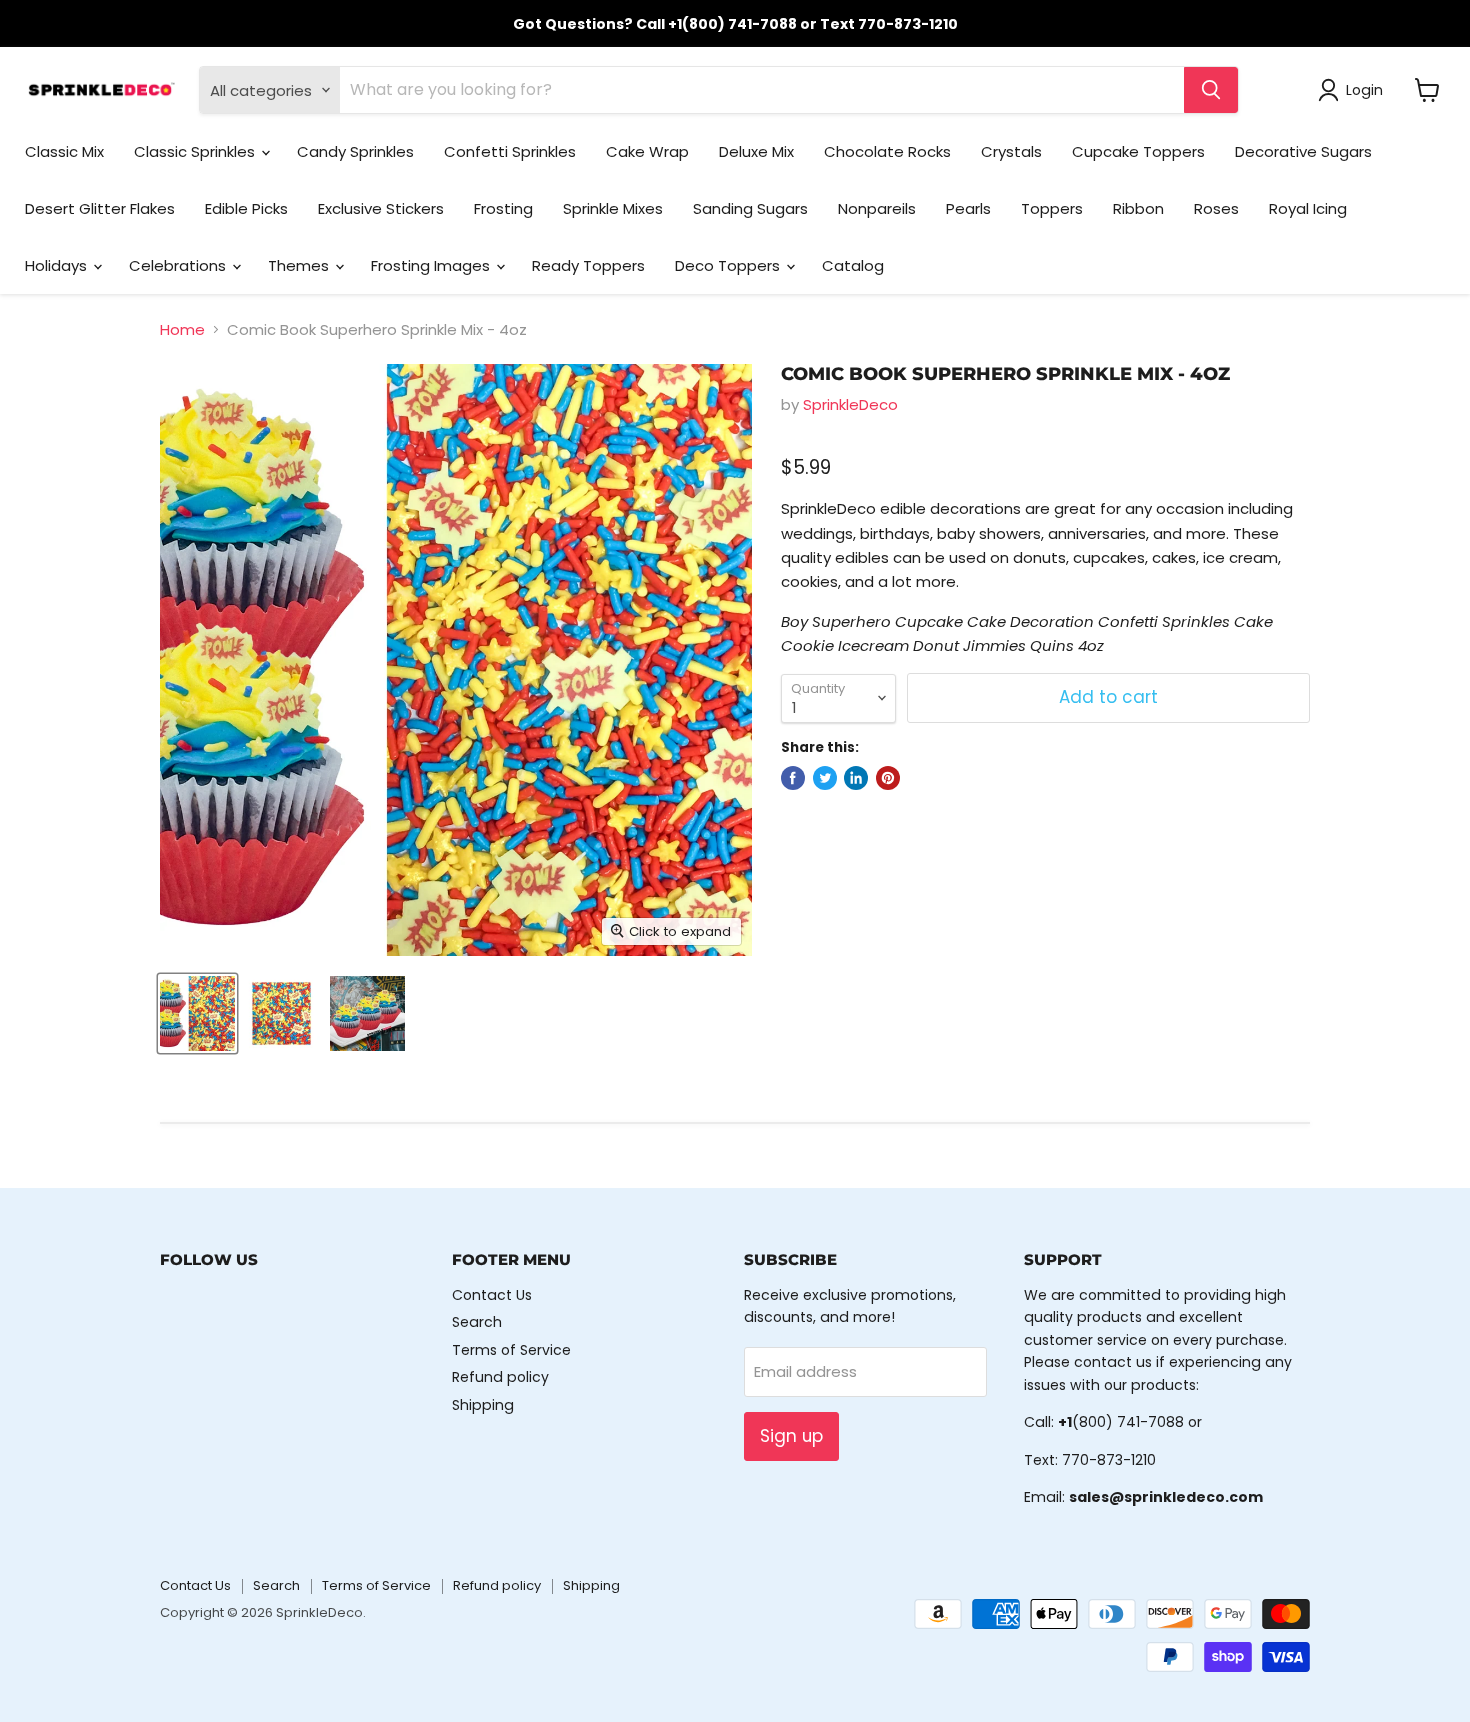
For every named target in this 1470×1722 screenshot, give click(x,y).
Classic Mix (64, 151)
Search (477, 1322)
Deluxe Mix (756, 151)
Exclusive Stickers (381, 208)
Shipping (483, 1405)
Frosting (503, 208)
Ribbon (1138, 208)
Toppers (1052, 208)
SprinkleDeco (850, 404)
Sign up (791, 1436)
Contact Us (492, 1295)
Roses (1216, 208)
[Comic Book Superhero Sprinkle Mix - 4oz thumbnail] (197, 1013)
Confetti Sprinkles (510, 151)
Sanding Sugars (750, 208)
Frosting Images (432, 265)
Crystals (1011, 151)
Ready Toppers (588, 265)
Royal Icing (1308, 208)
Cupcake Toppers (1138, 151)
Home (182, 329)
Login (1364, 90)
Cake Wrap (647, 151)
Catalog (853, 265)
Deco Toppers (729, 265)
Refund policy (500, 1377)
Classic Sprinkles (196, 151)
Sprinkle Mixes (613, 208)
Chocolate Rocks (887, 151)
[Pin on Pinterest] (888, 778)
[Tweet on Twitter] (825, 778)
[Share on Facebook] (793, 778)
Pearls (968, 208)
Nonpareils (877, 208)
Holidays (58, 265)
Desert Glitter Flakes (100, 208)
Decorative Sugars (1303, 151)
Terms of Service (511, 1350)
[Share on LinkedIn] (856, 778)
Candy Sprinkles (355, 151)
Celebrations (179, 265)
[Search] (1211, 90)
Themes (300, 265)
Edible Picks (246, 208)
